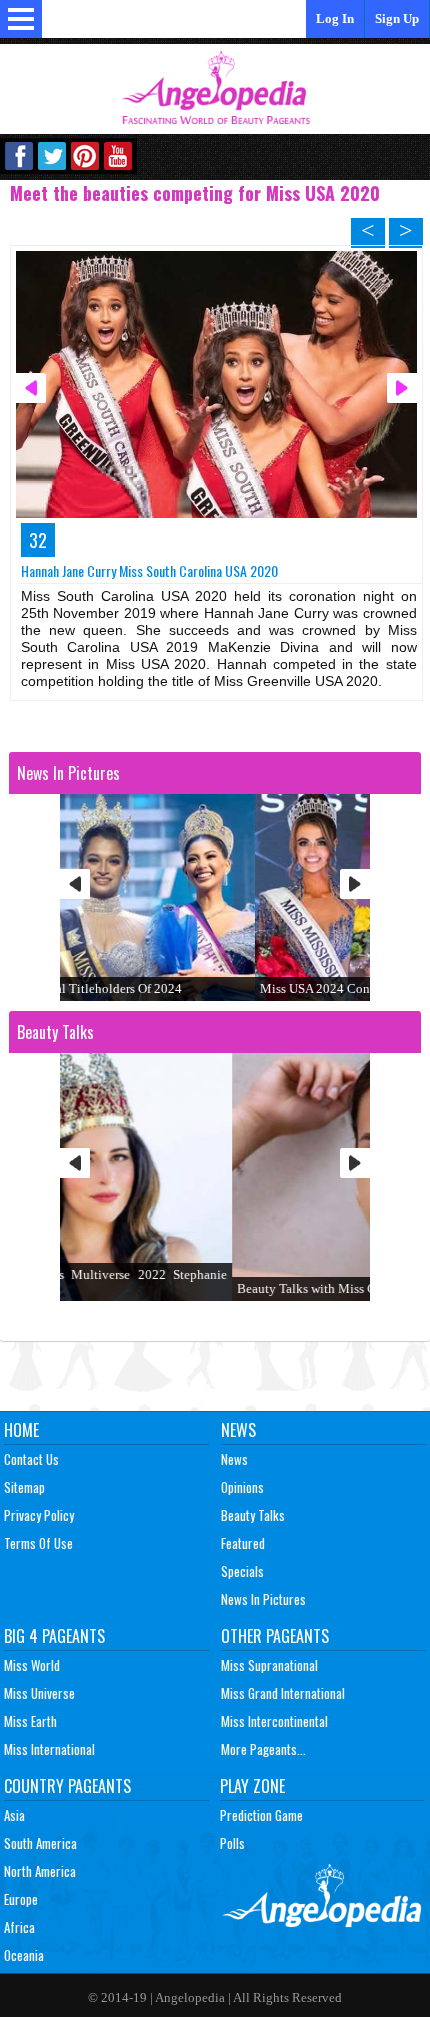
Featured (243, 1543)
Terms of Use (38, 1543)
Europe (21, 1899)
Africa (19, 1927)
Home (21, 1430)
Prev (75, 884)
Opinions (242, 1487)
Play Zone (252, 1786)
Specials (242, 1571)
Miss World (32, 1665)
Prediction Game (261, 1815)
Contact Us (31, 1459)
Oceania (24, 1955)
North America (40, 1871)
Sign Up (397, 18)
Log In (335, 18)
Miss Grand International (283, 1693)
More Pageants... (263, 1749)
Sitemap (24, 1487)
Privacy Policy (39, 1515)
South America (40, 1843)
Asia (14, 1815)
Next (355, 884)
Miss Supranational (269, 1665)
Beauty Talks (253, 1515)
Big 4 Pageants (54, 1636)
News (238, 1430)
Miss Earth (30, 1721)
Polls (232, 1843)
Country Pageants (67, 1786)
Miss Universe (39, 1693)
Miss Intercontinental (274, 1721)
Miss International (49, 1749)
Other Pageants (275, 1636)
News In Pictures (263, 1599)
